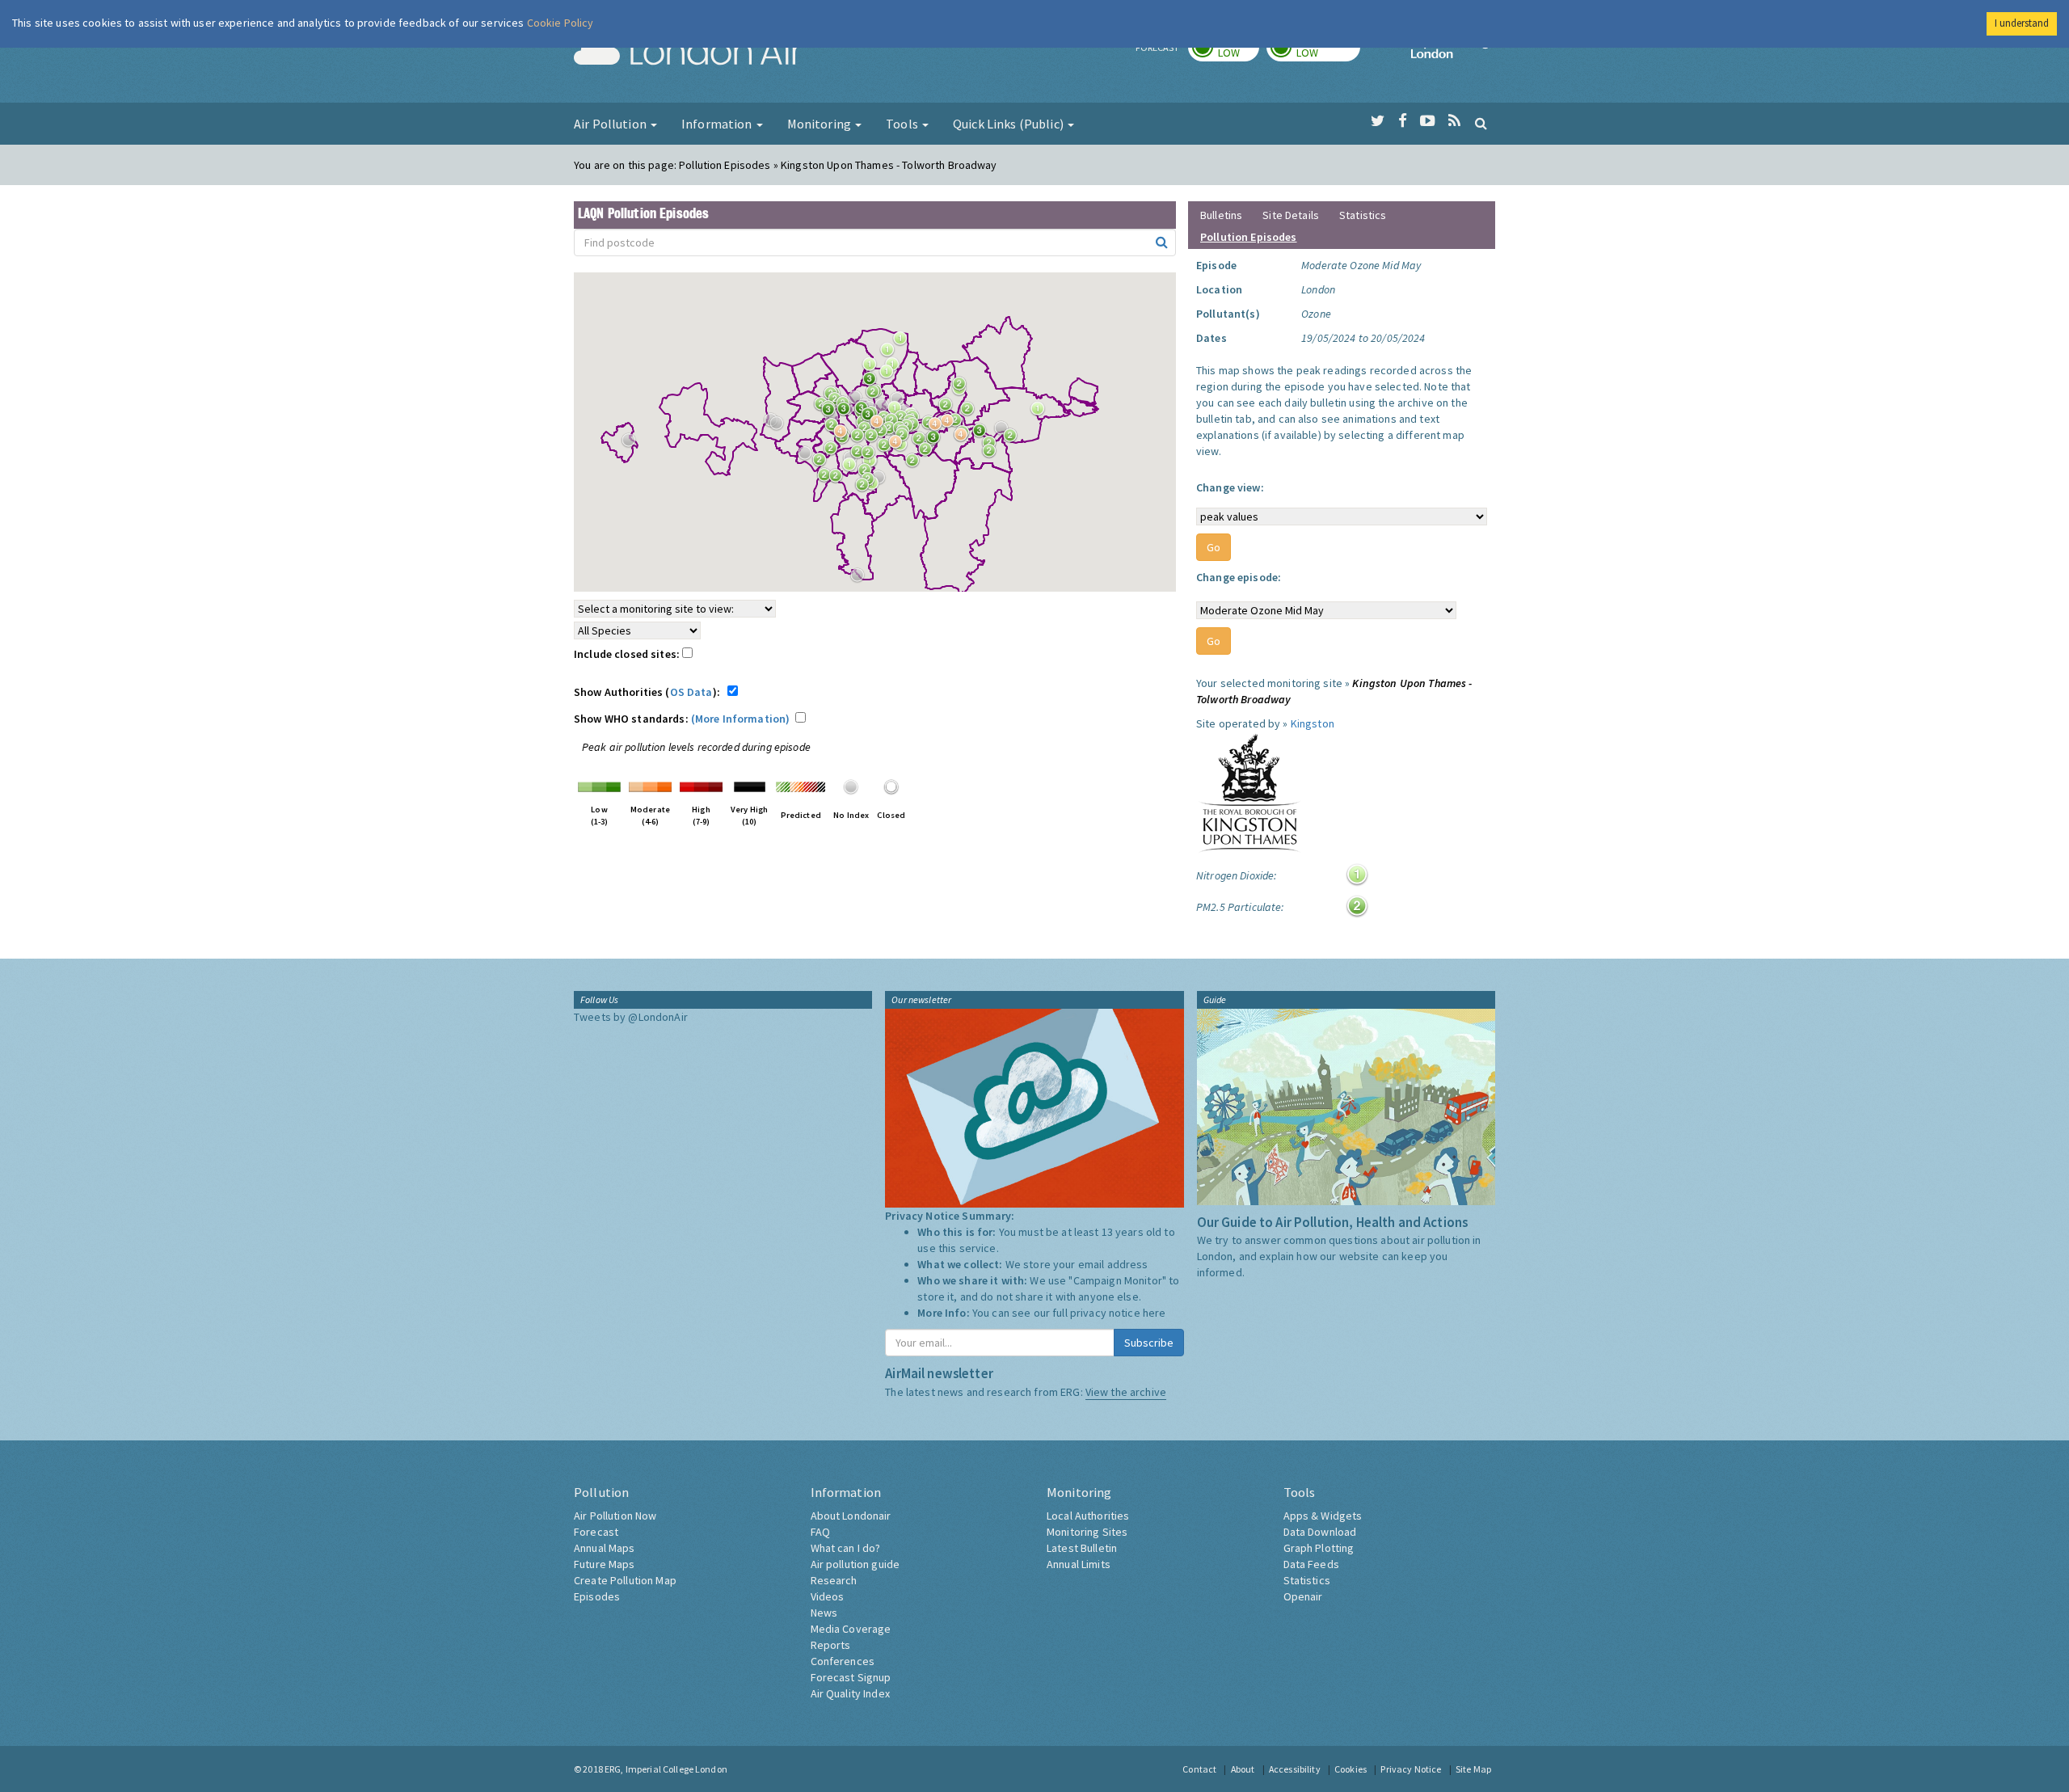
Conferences (843, 1661)
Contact (1199, 1769)
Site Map (1473, 1769)
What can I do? (846, 1548)
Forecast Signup (851, 1677)
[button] (904, 343)
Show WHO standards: (682, 719)
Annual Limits (1079, 1564)
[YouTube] (1428, 121)
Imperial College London (1453, 53)
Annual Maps (605, 1548)
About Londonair (851, 1516)
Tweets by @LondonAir (631, 1017)
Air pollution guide (855, 1564)
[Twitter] (1378, 121)
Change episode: (1239, 577)
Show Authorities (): (649, 692)
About (1243, 1769)
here (1155, 1313)
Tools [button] (903, 124)
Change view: (1230, 487)
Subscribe (1149, 1343)
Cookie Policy (560, 23)
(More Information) (741, 719)
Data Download (1320, 1532)
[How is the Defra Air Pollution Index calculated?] (599, 786)
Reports (831, 1645)
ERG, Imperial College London (666, 1769)
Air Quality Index (850, 1693)
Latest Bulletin (1082, 1548)
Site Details (1291, 215)
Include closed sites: (628, 654)
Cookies (1351, 1769)
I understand (2022, 23)
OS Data (691, 692)
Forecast (596, 1532)
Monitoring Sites (1087, 1532)
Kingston (1313, 723)
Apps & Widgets (1323, 1516)
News (824, 1613)
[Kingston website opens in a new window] (1249, 792)
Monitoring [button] (821, 124)
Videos (828, 1596)
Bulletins (1221, 215)
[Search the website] (1481, 123)
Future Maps (605, 1564)
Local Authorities (1088, 1516)
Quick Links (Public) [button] (1009, 124)
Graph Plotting (1319, 1548)
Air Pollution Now (615, 1516)
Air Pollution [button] (611, 124)
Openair (1303, 1596)
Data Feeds (1311, 1564)
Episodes (597, 1596)
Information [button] (718, 124)
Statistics (1363, 215)
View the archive (1126, 1392)
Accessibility (1295, 1769)
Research (834, 1580)
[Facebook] (1403, 121)
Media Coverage (851, 1629)
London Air (688, 53)
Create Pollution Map (625, 1580)
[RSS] (1454, 121)
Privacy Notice (1411, 1769)
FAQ (820, 1532)
